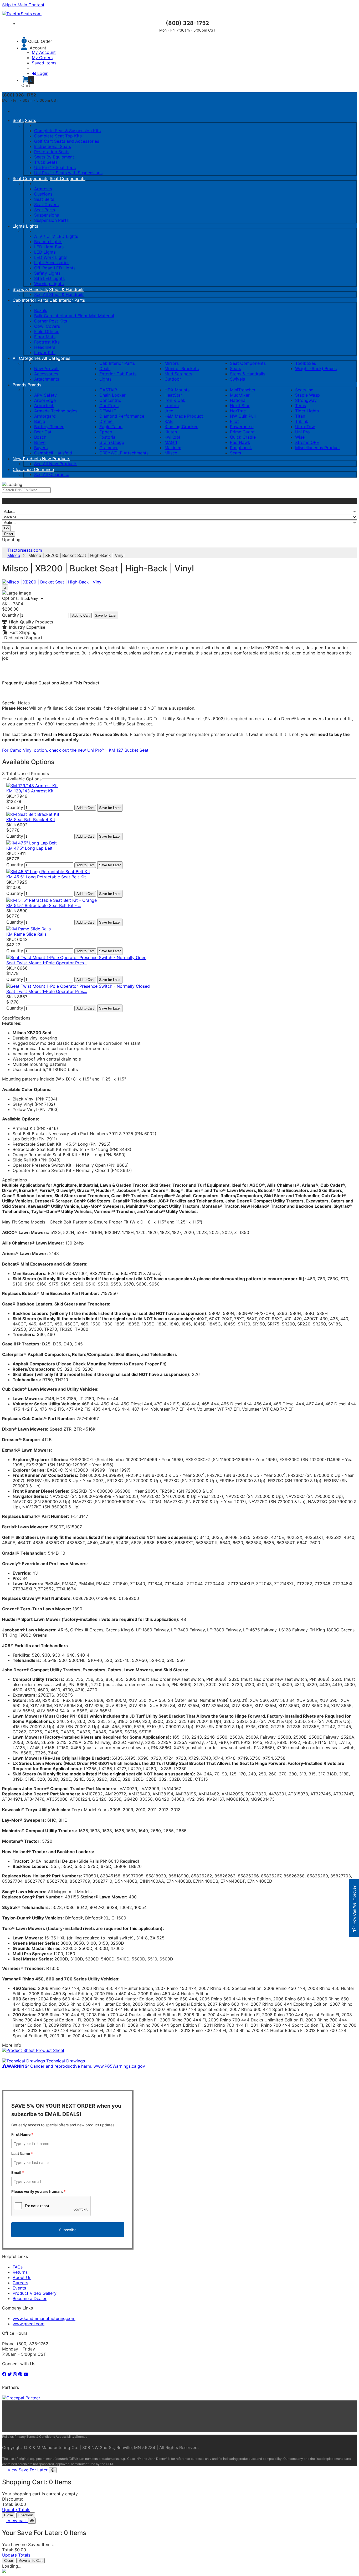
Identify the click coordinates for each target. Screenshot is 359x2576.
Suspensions (47, 215)
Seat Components (30, 178)
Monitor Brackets (182, 368)
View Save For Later (28, 2470)
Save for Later (106, 615)
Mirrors (172, 363)
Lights (19, 226)
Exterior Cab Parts (118, 374)
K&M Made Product (184, 416)
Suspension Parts (51, 220)
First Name (22, 2134)
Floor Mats (45, 337)
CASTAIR (108, 390)
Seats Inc (304, 390)
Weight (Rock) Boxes (316, 368)
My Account (44, 52)
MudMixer (240, 395)
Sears (235, 453)
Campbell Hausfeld (53, 453)
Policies (8, 2437)
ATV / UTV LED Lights (56, 236)
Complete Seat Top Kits (58, 136)
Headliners (45, 347)
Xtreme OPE (307, 442)
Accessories (46, 374)
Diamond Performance (122, 416)
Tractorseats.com (25, 550)
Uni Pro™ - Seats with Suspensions (68, 173)
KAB (169, 421)
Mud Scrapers (178, 374)
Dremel (106, 421)
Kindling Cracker (181, 427)
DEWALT (108, 411)
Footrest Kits (47, 342)
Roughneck (241, 448)
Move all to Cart (30, 2561)
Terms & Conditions (41, 2437)
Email (18, 2172)
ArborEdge (45, 400)
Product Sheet (50, 2050)
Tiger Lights (307, 411)
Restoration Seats (52, 152)
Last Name (22, 2154)
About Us (22, 2277)
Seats (18, 120)
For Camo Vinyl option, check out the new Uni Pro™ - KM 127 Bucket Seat (75, 750)
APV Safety (45, 395)
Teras (301, 406)
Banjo (40, 421)
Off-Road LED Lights (55, 268)
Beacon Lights (48, 242)
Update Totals (16, 2510)
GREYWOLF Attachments (124, 453)
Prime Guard (242, 432)
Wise (300, 437)
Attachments (47, 379)
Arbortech (44, 406)
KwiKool (172, 437)
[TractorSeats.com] (22, 14)
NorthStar (240, 406)
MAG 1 (171, 442)
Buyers (41, 448)
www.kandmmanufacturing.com (44, 2318)
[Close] (53, 2470)
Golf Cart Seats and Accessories (67, 141)
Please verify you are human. (39, 2191)
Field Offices (47, 331)
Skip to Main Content (23, 5)
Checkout (26, 2515)
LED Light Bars (49, 247)
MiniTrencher (243, 390)
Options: (10, 598)
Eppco (106, 432)
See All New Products (56, 464)
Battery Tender (49, 427)
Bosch (40, 437)
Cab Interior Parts (30, 300)
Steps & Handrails (30, 289)
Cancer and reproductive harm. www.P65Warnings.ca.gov (76, 2066)
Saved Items (44, 63)
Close (9, 2515)
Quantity (11, 615)
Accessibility (65, 2437)
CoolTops (109, 406)
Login (43, 73)
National (238, 400)
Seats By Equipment (54, 157)
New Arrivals (47, 368)
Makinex (173, 448)
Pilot (234, 421)
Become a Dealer (30, 2298)
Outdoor (173, 379)
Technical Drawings (65, 2061)
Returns (20, 2272)
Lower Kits (45, 352)
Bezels (41, 310)
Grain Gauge (112, 442)
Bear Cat (43, 432)
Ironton (172, 406)
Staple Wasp (307, 395)
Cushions (43, 194)
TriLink (302, 421)
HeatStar (173, 395)
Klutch (171, 432)
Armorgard (45, 416)
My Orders (42, 58)
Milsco (171, 453)
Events (19, 2288)
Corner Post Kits (51, 321)
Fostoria (107, 437)
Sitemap (81, 2437)
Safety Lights (47, 273)
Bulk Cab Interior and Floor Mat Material (74, 316)
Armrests (43, 189)
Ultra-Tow (305, 427)
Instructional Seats (53, 146)
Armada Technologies (56, 411)
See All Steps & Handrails (59, 294)
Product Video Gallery (35, 2293)
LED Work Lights (51, 257)
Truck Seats (46, 162)
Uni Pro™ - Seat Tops (55, 167)
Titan (300, 416)
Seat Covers (46, 204)
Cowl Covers (47, 326)
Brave (40, 442)
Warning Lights (49, 284)
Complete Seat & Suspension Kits (67, 131)
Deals (105, 368)
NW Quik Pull (243, 416)
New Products (27, 459)
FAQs (18, 2267)
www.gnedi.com (29, 2324)
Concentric (110, 400)
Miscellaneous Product (318, 448)
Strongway (306, 400)
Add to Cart (81, 615)
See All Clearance (52, 474)
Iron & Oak (175, 400)
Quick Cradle (243, 437)
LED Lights (45, 252)
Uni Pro (302, 432)
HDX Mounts (177, 390)
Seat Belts (44, 199)
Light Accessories (52, 263)
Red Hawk (240, 442)
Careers (20, 2283)
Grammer (109, 448)
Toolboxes (306, 363)
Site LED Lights (49, 278)
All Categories (27, 358)
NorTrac (238, 411)
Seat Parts (45, 210)
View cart (18, 2521)
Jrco (169, 411)
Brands (20, 385)
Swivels (237, 379)
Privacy (20, 2437)
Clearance (23, 469)
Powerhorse (242, 427)
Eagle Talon (111, 427)
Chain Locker (112, 395)
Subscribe (68, 2230)
